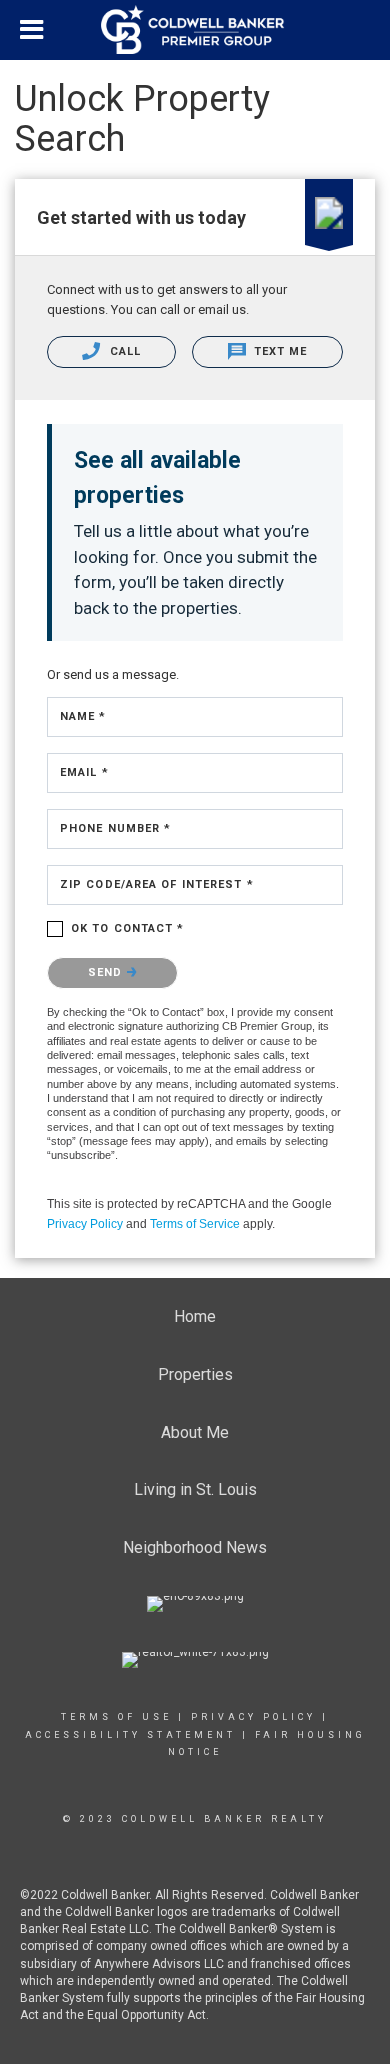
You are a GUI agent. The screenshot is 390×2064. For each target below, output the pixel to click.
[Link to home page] (195, 30)
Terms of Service (195, 1224)
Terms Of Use (116, 1717)
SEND (107, 972)
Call (123, 351)
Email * (84, 772)
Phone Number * (115, 828)
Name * (83, 716)
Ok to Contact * (128, 928)
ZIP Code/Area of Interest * (157, 884)
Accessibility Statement (130, 1735)
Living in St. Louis (195, 1489)
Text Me (279, 351)
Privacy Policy (85, 1224)
